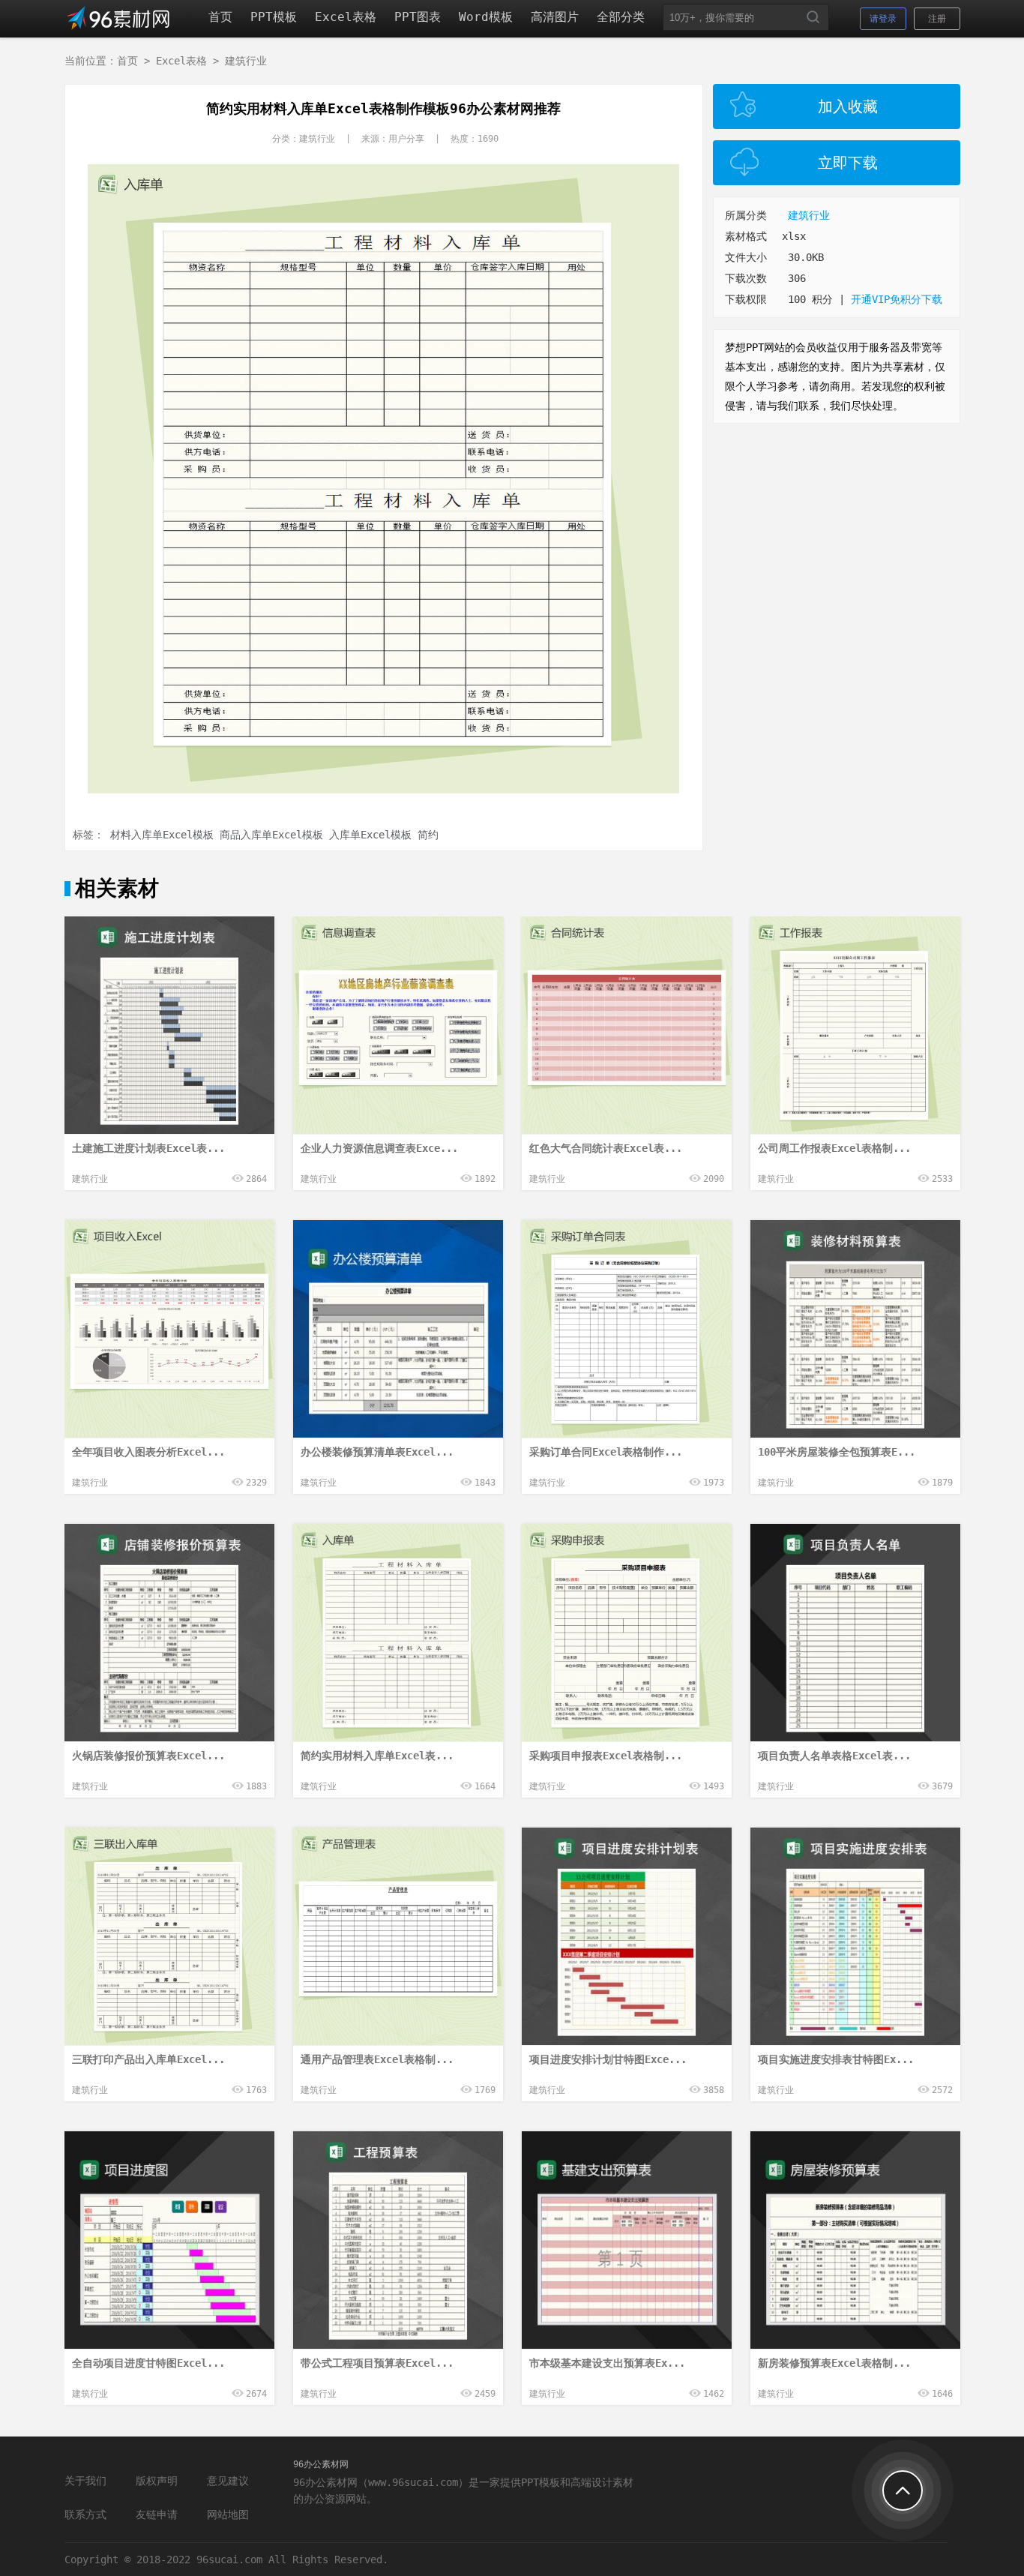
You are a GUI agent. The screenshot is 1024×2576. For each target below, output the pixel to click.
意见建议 (228, 2481)
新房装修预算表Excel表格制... (834, 2363)
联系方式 (85, 2515)
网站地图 (228, 2515)
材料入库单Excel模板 (162, 835)
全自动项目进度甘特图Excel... (148, 2363)
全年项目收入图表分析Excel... (148, 1452)
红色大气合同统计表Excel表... (606, 1148)
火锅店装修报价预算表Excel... (148, 1756)
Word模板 (486, 17)
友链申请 (157, 2515)
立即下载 (848, 163)
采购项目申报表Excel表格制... (606, 1756)
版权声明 (157, 2481)
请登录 (883, 19)
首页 (220, 17)
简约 (428, 835)
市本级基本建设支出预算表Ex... (607, 2363)
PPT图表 (418, 17)
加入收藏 (848, 106)
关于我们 (85, 2481)
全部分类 (621, 17)
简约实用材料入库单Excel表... (377, 1756)
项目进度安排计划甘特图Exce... (608, 2059)
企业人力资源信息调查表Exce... (379, 1148)
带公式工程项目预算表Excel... (377, 2363)
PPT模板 (274, 17)
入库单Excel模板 (370, 835)
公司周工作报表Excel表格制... (834, 1148)
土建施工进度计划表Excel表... (148, 1148)
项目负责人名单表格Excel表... (834, 1756)
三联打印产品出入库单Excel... (148, 2059)
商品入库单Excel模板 (271, 835)
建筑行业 (246, 61)
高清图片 (555, 17)
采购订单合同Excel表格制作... (606, 1452)
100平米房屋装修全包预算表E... (837, 1452)
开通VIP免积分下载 (897, 299)
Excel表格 (346, 17)
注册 (937, 19)
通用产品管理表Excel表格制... (377, 2059)
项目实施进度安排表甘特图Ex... (836, 2059)
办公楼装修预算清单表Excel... (377, 1452)
